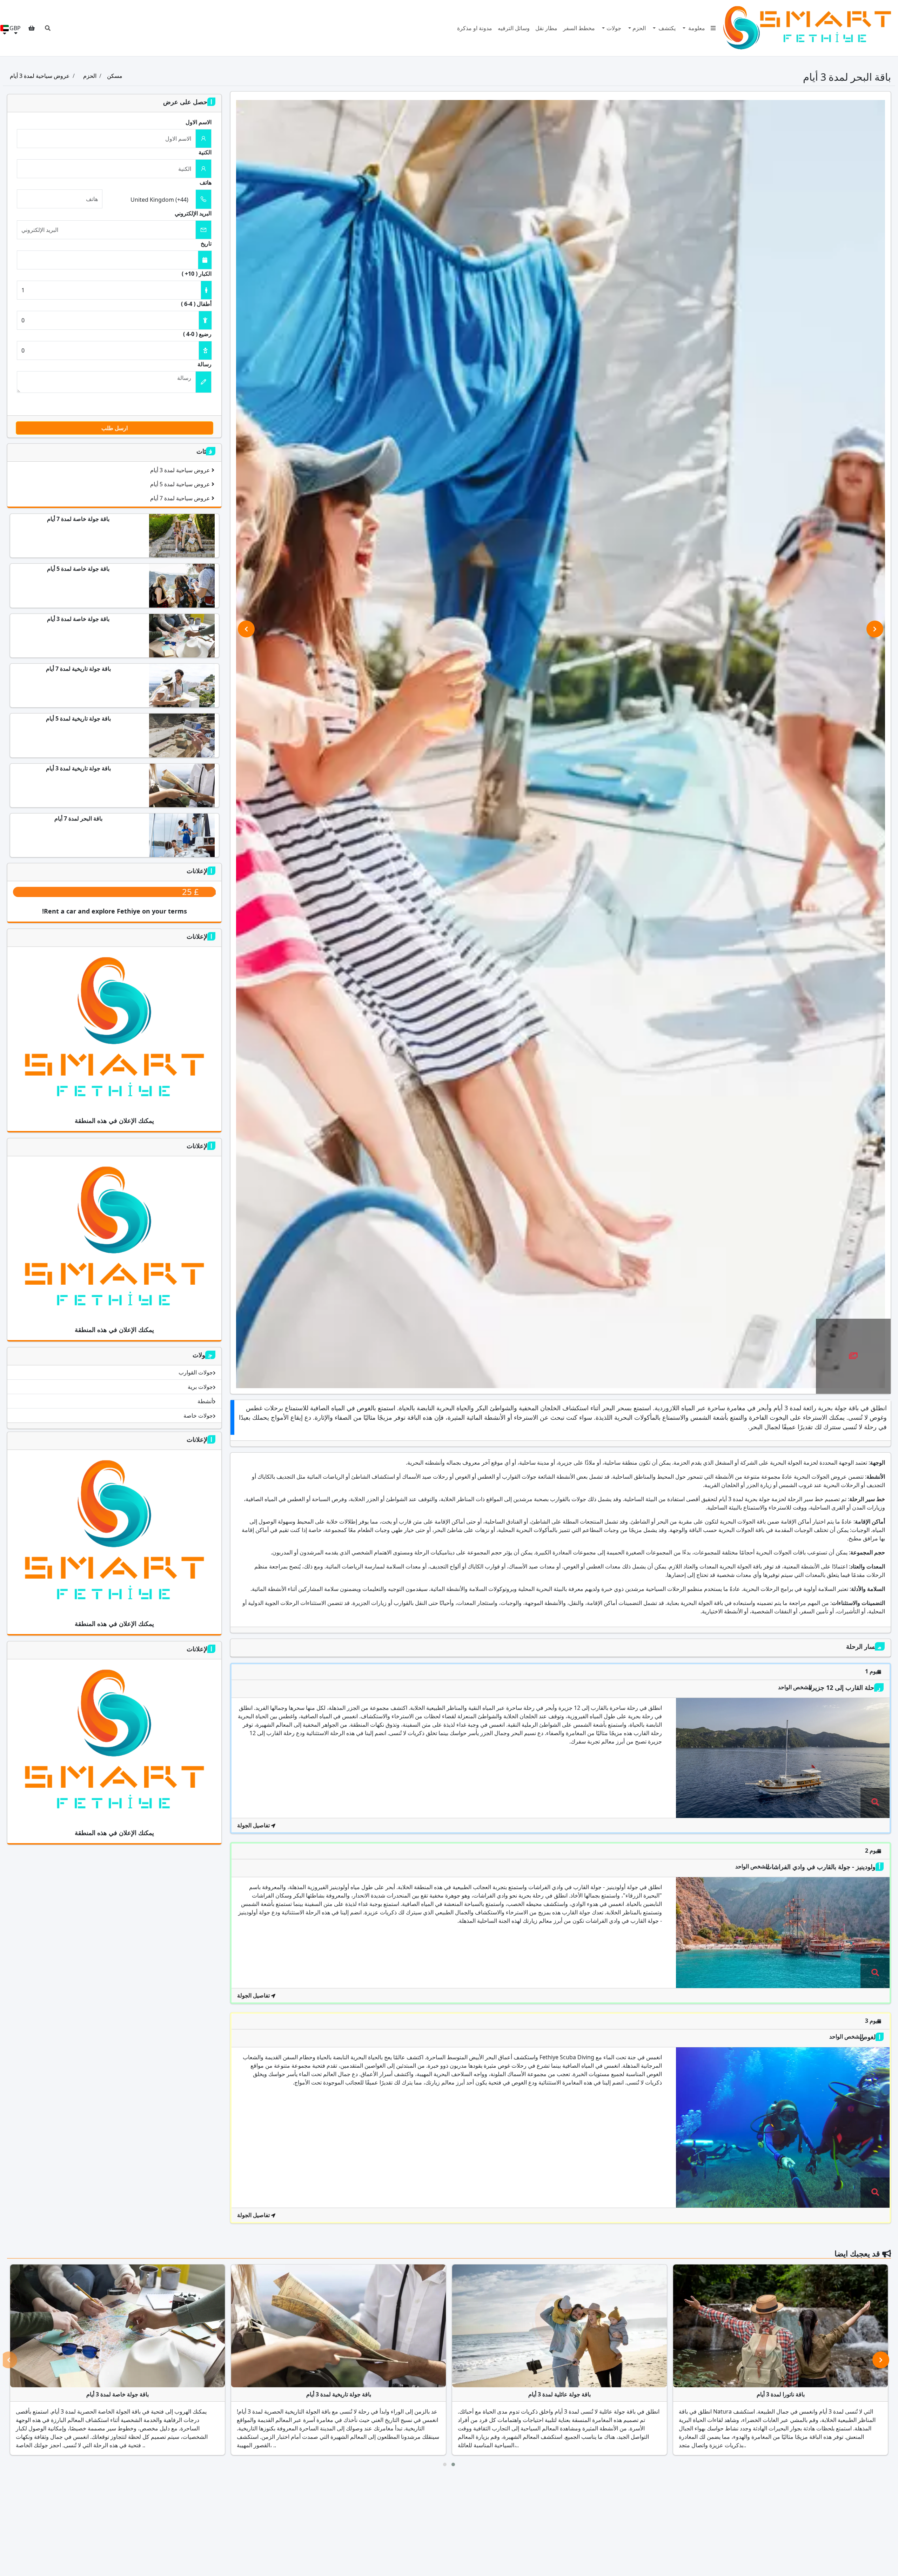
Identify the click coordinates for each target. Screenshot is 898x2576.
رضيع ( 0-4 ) (197, 334)
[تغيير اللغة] (5, 28)
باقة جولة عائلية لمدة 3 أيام (559, 2394)
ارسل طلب (115, 428)
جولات (614, 28)
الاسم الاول (199, 122)
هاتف (206, 182)
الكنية (205, 152)
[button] (48, 28)
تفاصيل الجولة (254, 1825)
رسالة (205, 364)
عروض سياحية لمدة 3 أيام (40, 76)
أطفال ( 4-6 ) (196, 304)
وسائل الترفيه (514, 28)
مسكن (115, 76)
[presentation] (246, 629)
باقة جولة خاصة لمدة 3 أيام (118, 2394)
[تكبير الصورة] (853, 1357)
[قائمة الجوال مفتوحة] (713, 28)
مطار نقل (546, 28)
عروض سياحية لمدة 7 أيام (181, 498)
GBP (15, 28)
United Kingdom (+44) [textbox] (159, 200)
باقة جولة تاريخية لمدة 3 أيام (339, 2394)
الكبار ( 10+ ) (197, 274)
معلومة (696, 28)
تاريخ (206, 243)
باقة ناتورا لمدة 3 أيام (781, 2394)
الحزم (639, 28)
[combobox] (149, 199)
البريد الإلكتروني (193, 213)
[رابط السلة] (32, 28)
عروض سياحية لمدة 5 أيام (181, 484)
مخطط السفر (579, 28)
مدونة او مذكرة (475, 28)
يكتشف (666, 28)
